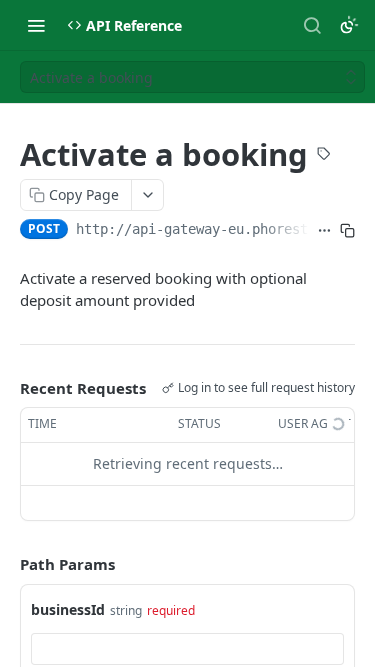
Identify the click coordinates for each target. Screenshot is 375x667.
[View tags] (324, 156)
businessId (68, 609)
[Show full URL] (324, 231)
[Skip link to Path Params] (6, 564)
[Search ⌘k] (312, 25)
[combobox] (187, 649)
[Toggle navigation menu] (36, 25)
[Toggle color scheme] (349, 25)
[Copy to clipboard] (347, 231)
